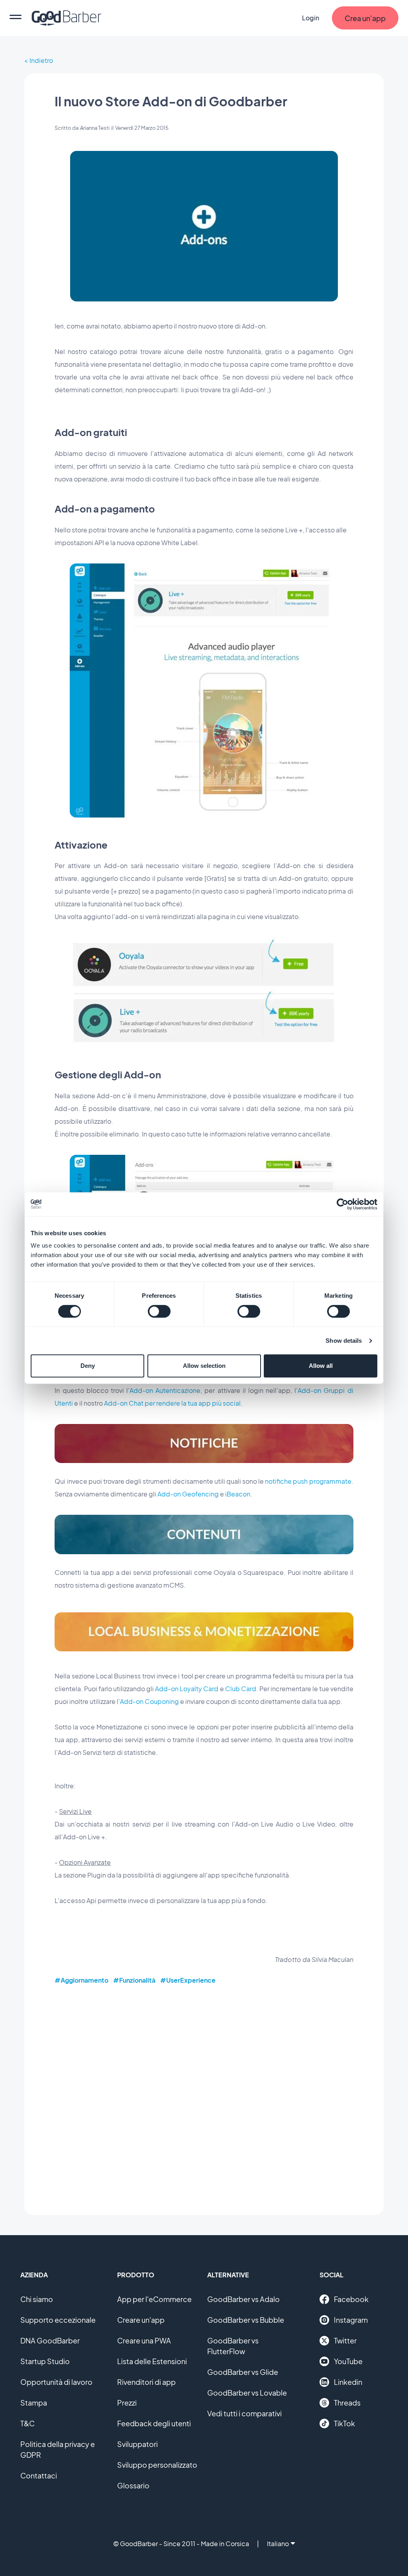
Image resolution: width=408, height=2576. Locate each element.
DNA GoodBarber (50, 2340)
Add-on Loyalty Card (187, 1689)
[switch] (159, 1311)
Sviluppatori (137, 2444)
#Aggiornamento (81, 1980)
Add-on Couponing (149, 1701)
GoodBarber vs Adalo (243, 2299)
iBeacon (238, 1494)
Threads (347, 2403)
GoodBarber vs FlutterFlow (233, 2346)
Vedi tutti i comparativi (244, 2413)
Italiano (278, 2544)
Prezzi (127, 2403)
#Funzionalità (134, 1980)
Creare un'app (141, 2320)
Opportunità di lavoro (56, 2382)
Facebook (351, 2299)
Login (311, 18)
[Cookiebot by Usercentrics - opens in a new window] (342, 1204)
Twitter (345, 2340)
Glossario (133, 2485)
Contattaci (39, 2475)
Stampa (34, 2403)
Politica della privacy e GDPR (58, 2449)
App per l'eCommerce (154, 2299)
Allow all (321, 1366)
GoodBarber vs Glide (243, 2372)
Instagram (351, 2320)
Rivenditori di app (146, 2382)
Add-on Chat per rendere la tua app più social (172, 1403)
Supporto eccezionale (58, 2320)
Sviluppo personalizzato (157, 2465)
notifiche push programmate (308, 1481)
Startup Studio (45, 2361)
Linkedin (348, 2382)
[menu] (16, 18)
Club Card (241, 1689)
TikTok (344, 2423)
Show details (344, 1341)
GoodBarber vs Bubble (246, 2320)
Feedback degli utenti (154, 2423)
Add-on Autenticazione (165, 1390)
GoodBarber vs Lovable (247, 2393)
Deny (88, 1366)
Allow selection (204, 1366)
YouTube (348, 2361)
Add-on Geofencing (188, 1494)
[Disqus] (204, 2094)
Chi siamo (37, 2299)
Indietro (41, 60)
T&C (27, 2423)
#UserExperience (188, 1980)
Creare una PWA (144, 2340)
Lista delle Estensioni (152, 2361)
